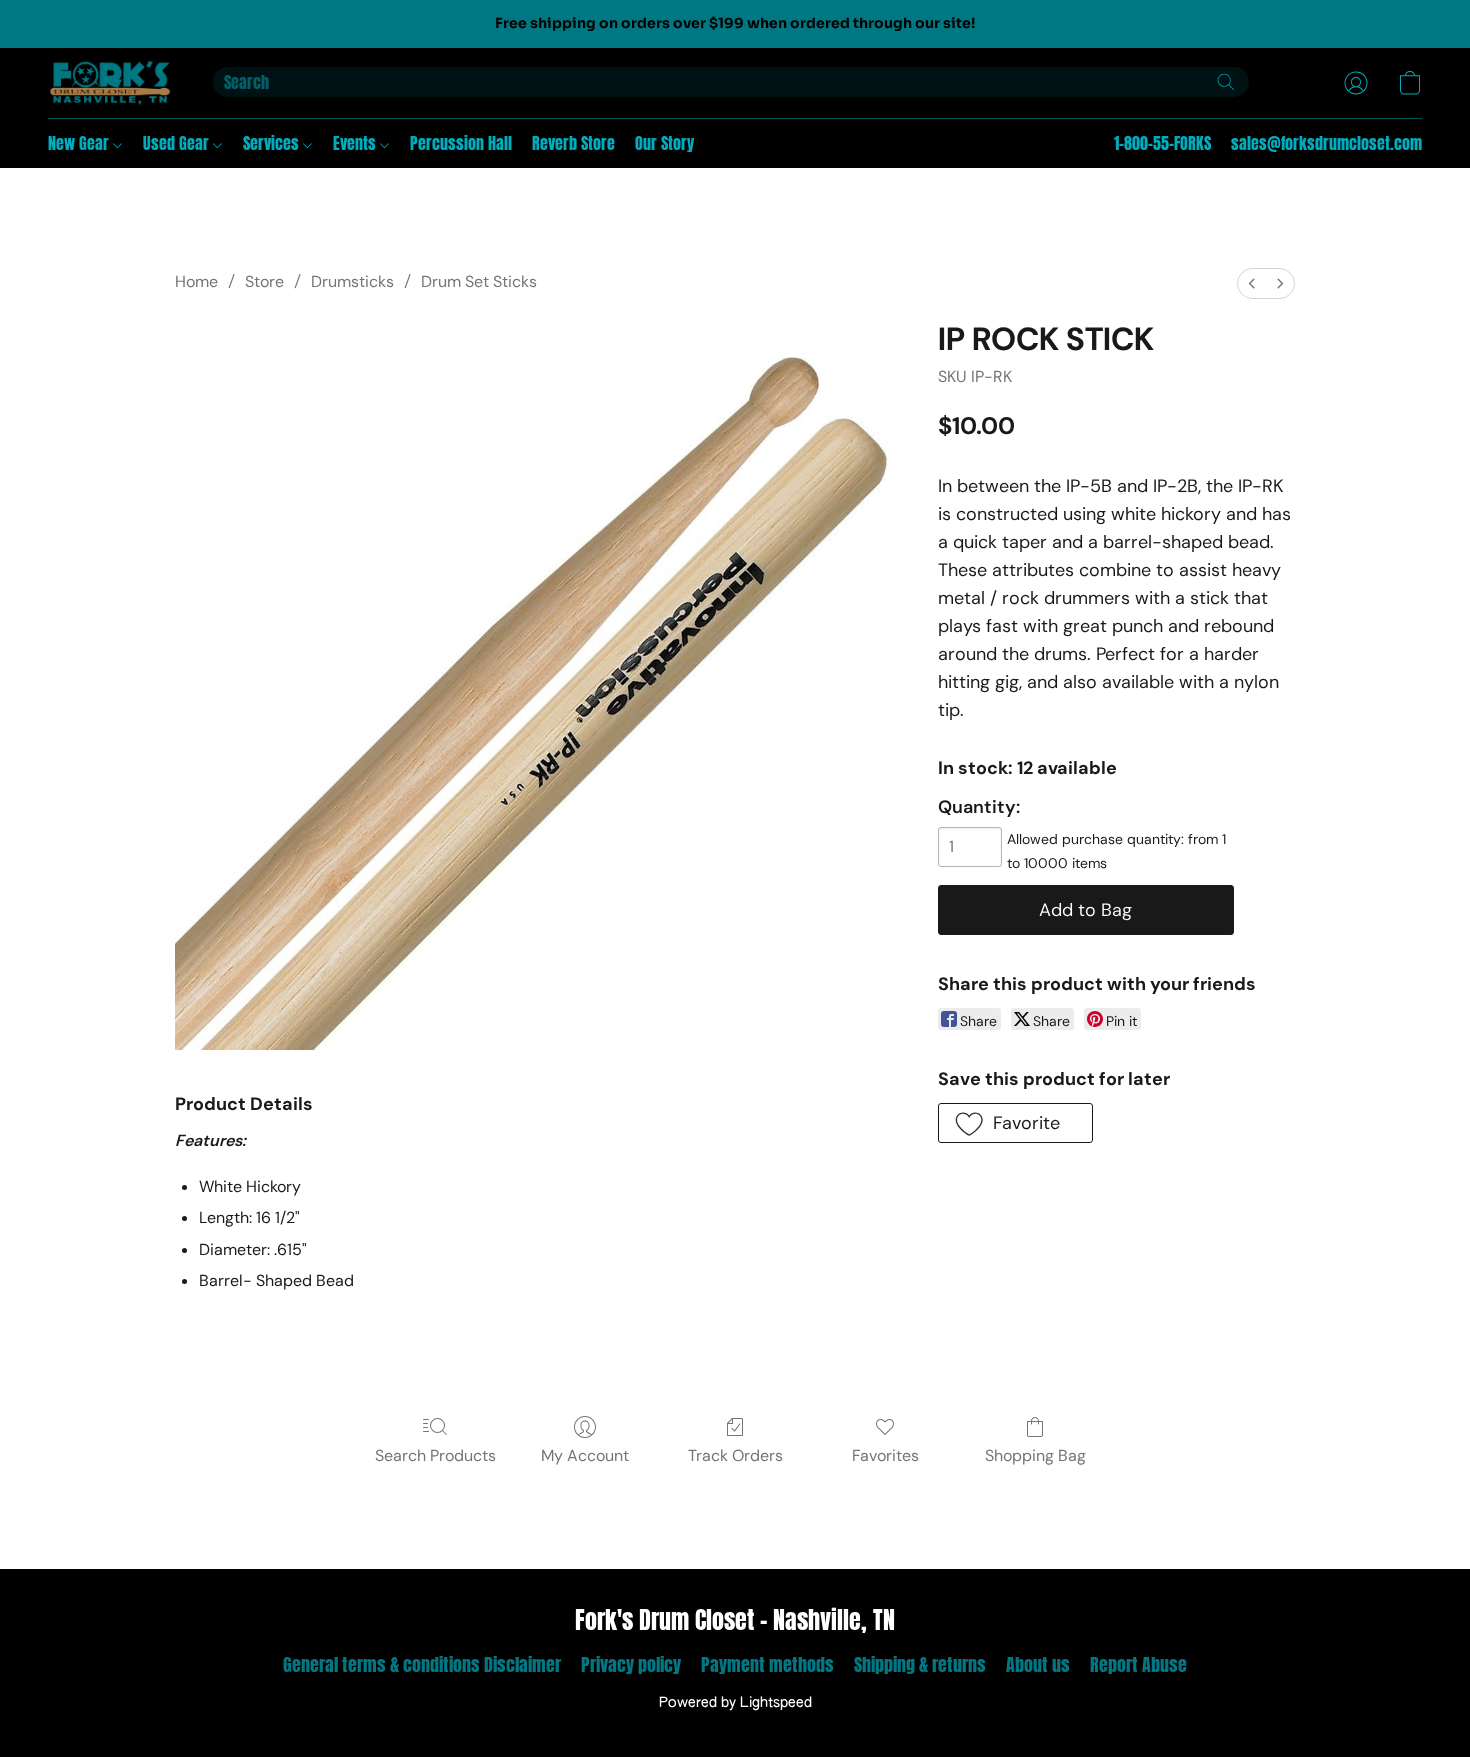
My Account (585, 1455)
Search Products (435, 1455)
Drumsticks (352, 281)
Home (196, 281)
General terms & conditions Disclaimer (422, 1664)
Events (356, 143)
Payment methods (767, 1664)
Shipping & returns (920, 1664)
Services (273, 143)
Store (264, 281)
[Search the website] (1226, 82)
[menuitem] (1252, 283)
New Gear (80, 143)
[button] (110, 83)
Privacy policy (631, 1664)
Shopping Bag (1035, 1455)
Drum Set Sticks (479, 281)
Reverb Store (573, 143)
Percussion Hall (461, 143)
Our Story (664, 143)
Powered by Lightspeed (735, 1703)
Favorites (885, 1455)
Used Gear (178, 143)
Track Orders (735, 1455)
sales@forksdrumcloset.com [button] (1326, 143)
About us (1038, 1664)
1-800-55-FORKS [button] (1162, 143)
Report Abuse (1138, 1664)
